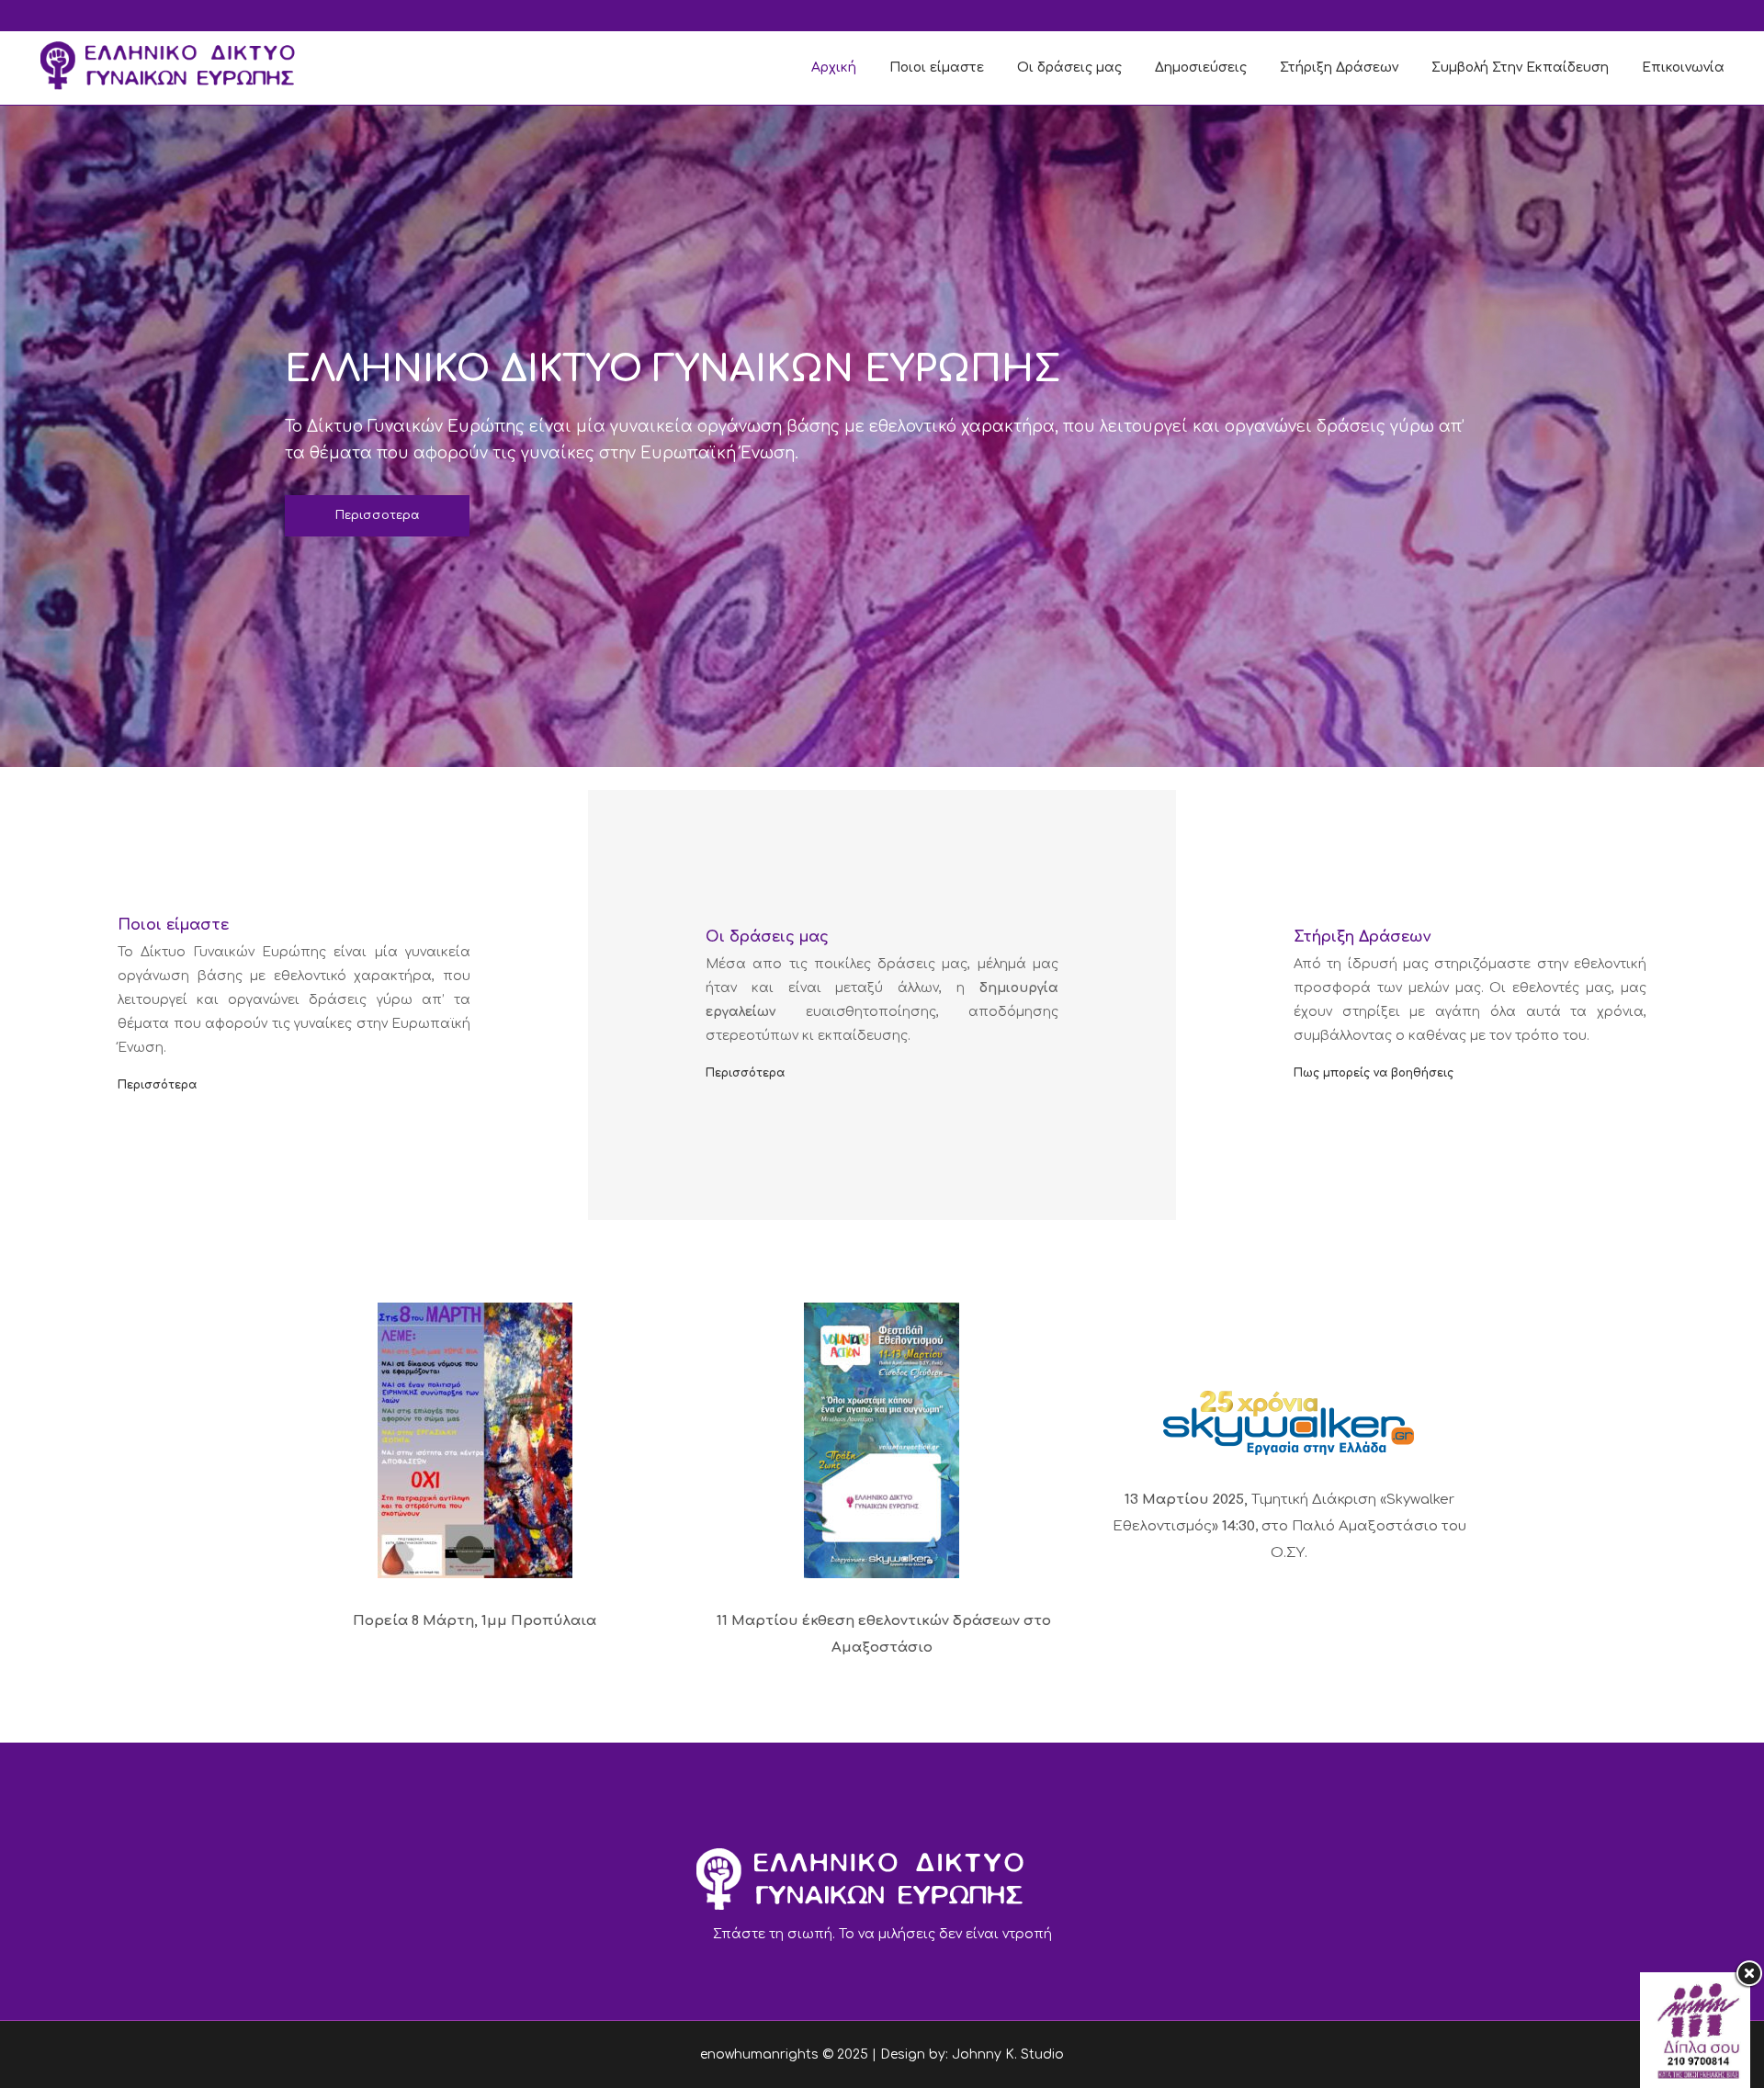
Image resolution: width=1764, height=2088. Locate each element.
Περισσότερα (157, 1085)
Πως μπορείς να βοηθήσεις (1374, 1073)
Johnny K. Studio (1008, 2054)
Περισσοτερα (377, 515)
